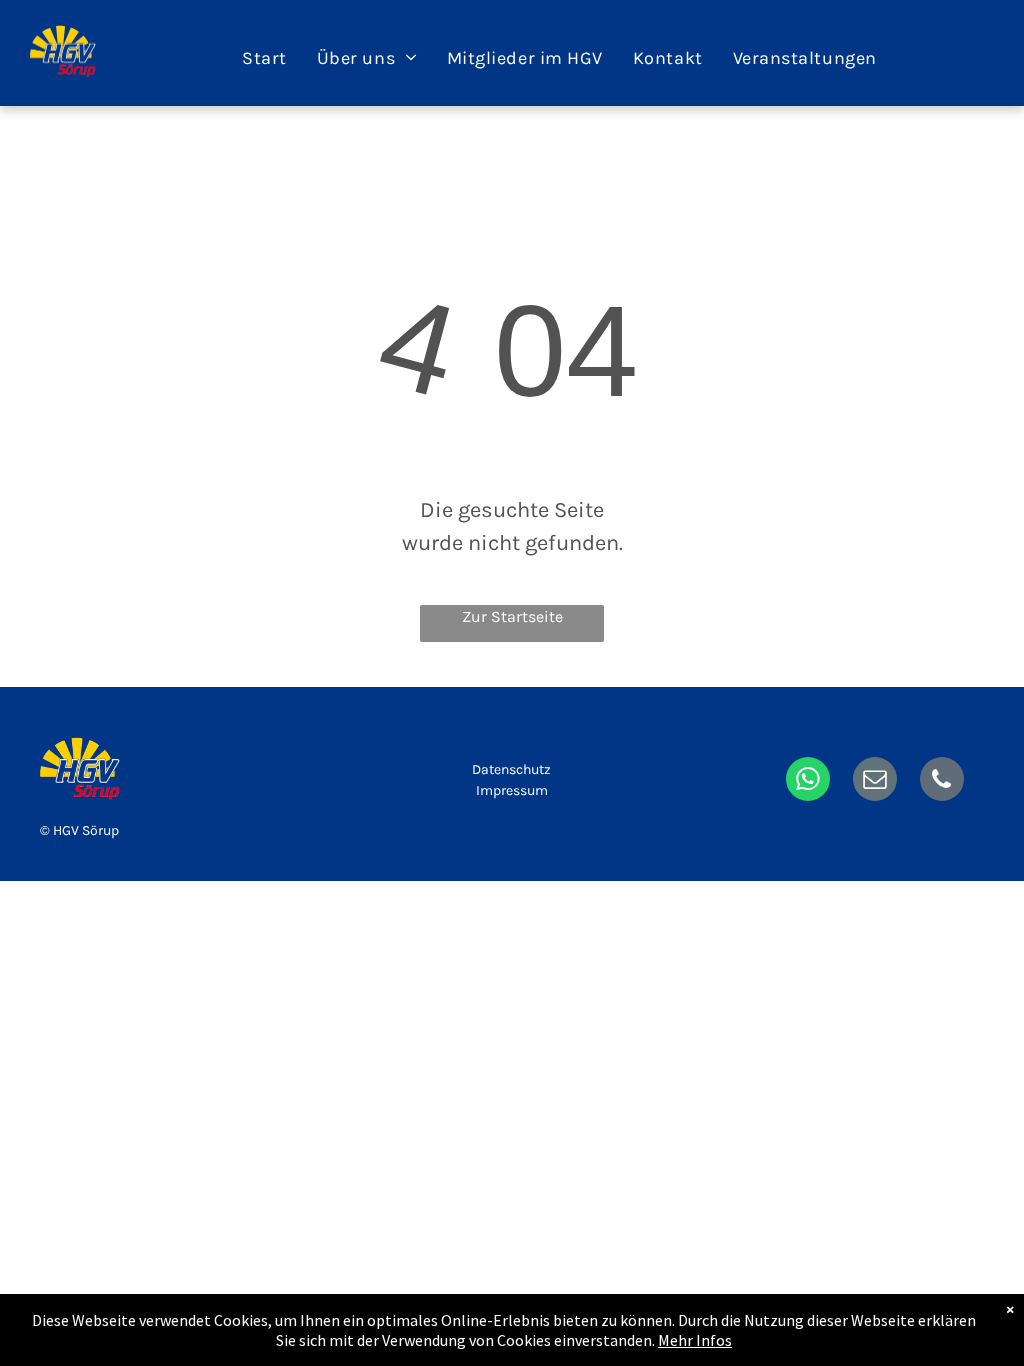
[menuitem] (264, 58)
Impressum (512, 790)
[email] (875, 781)
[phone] (942, 781)
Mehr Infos (695, 1340)
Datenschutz (511, 769)
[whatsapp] (808, 781)
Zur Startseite (512, 616)
